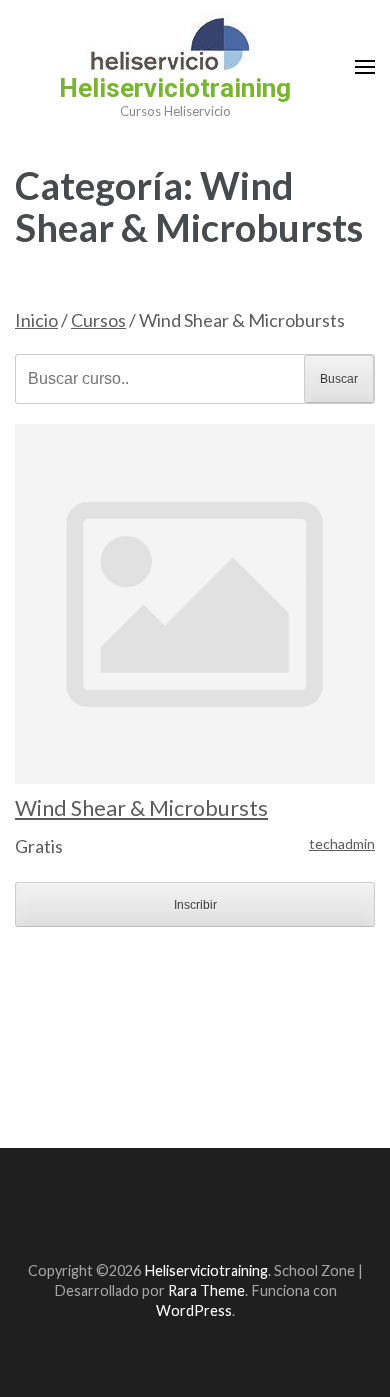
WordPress (194, 1310)
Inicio (36, 320)
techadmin (342, 843)
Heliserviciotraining (175, 88)
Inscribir (195, 905)
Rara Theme (206, 1290)
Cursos (98, 320)
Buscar (339, 379)
